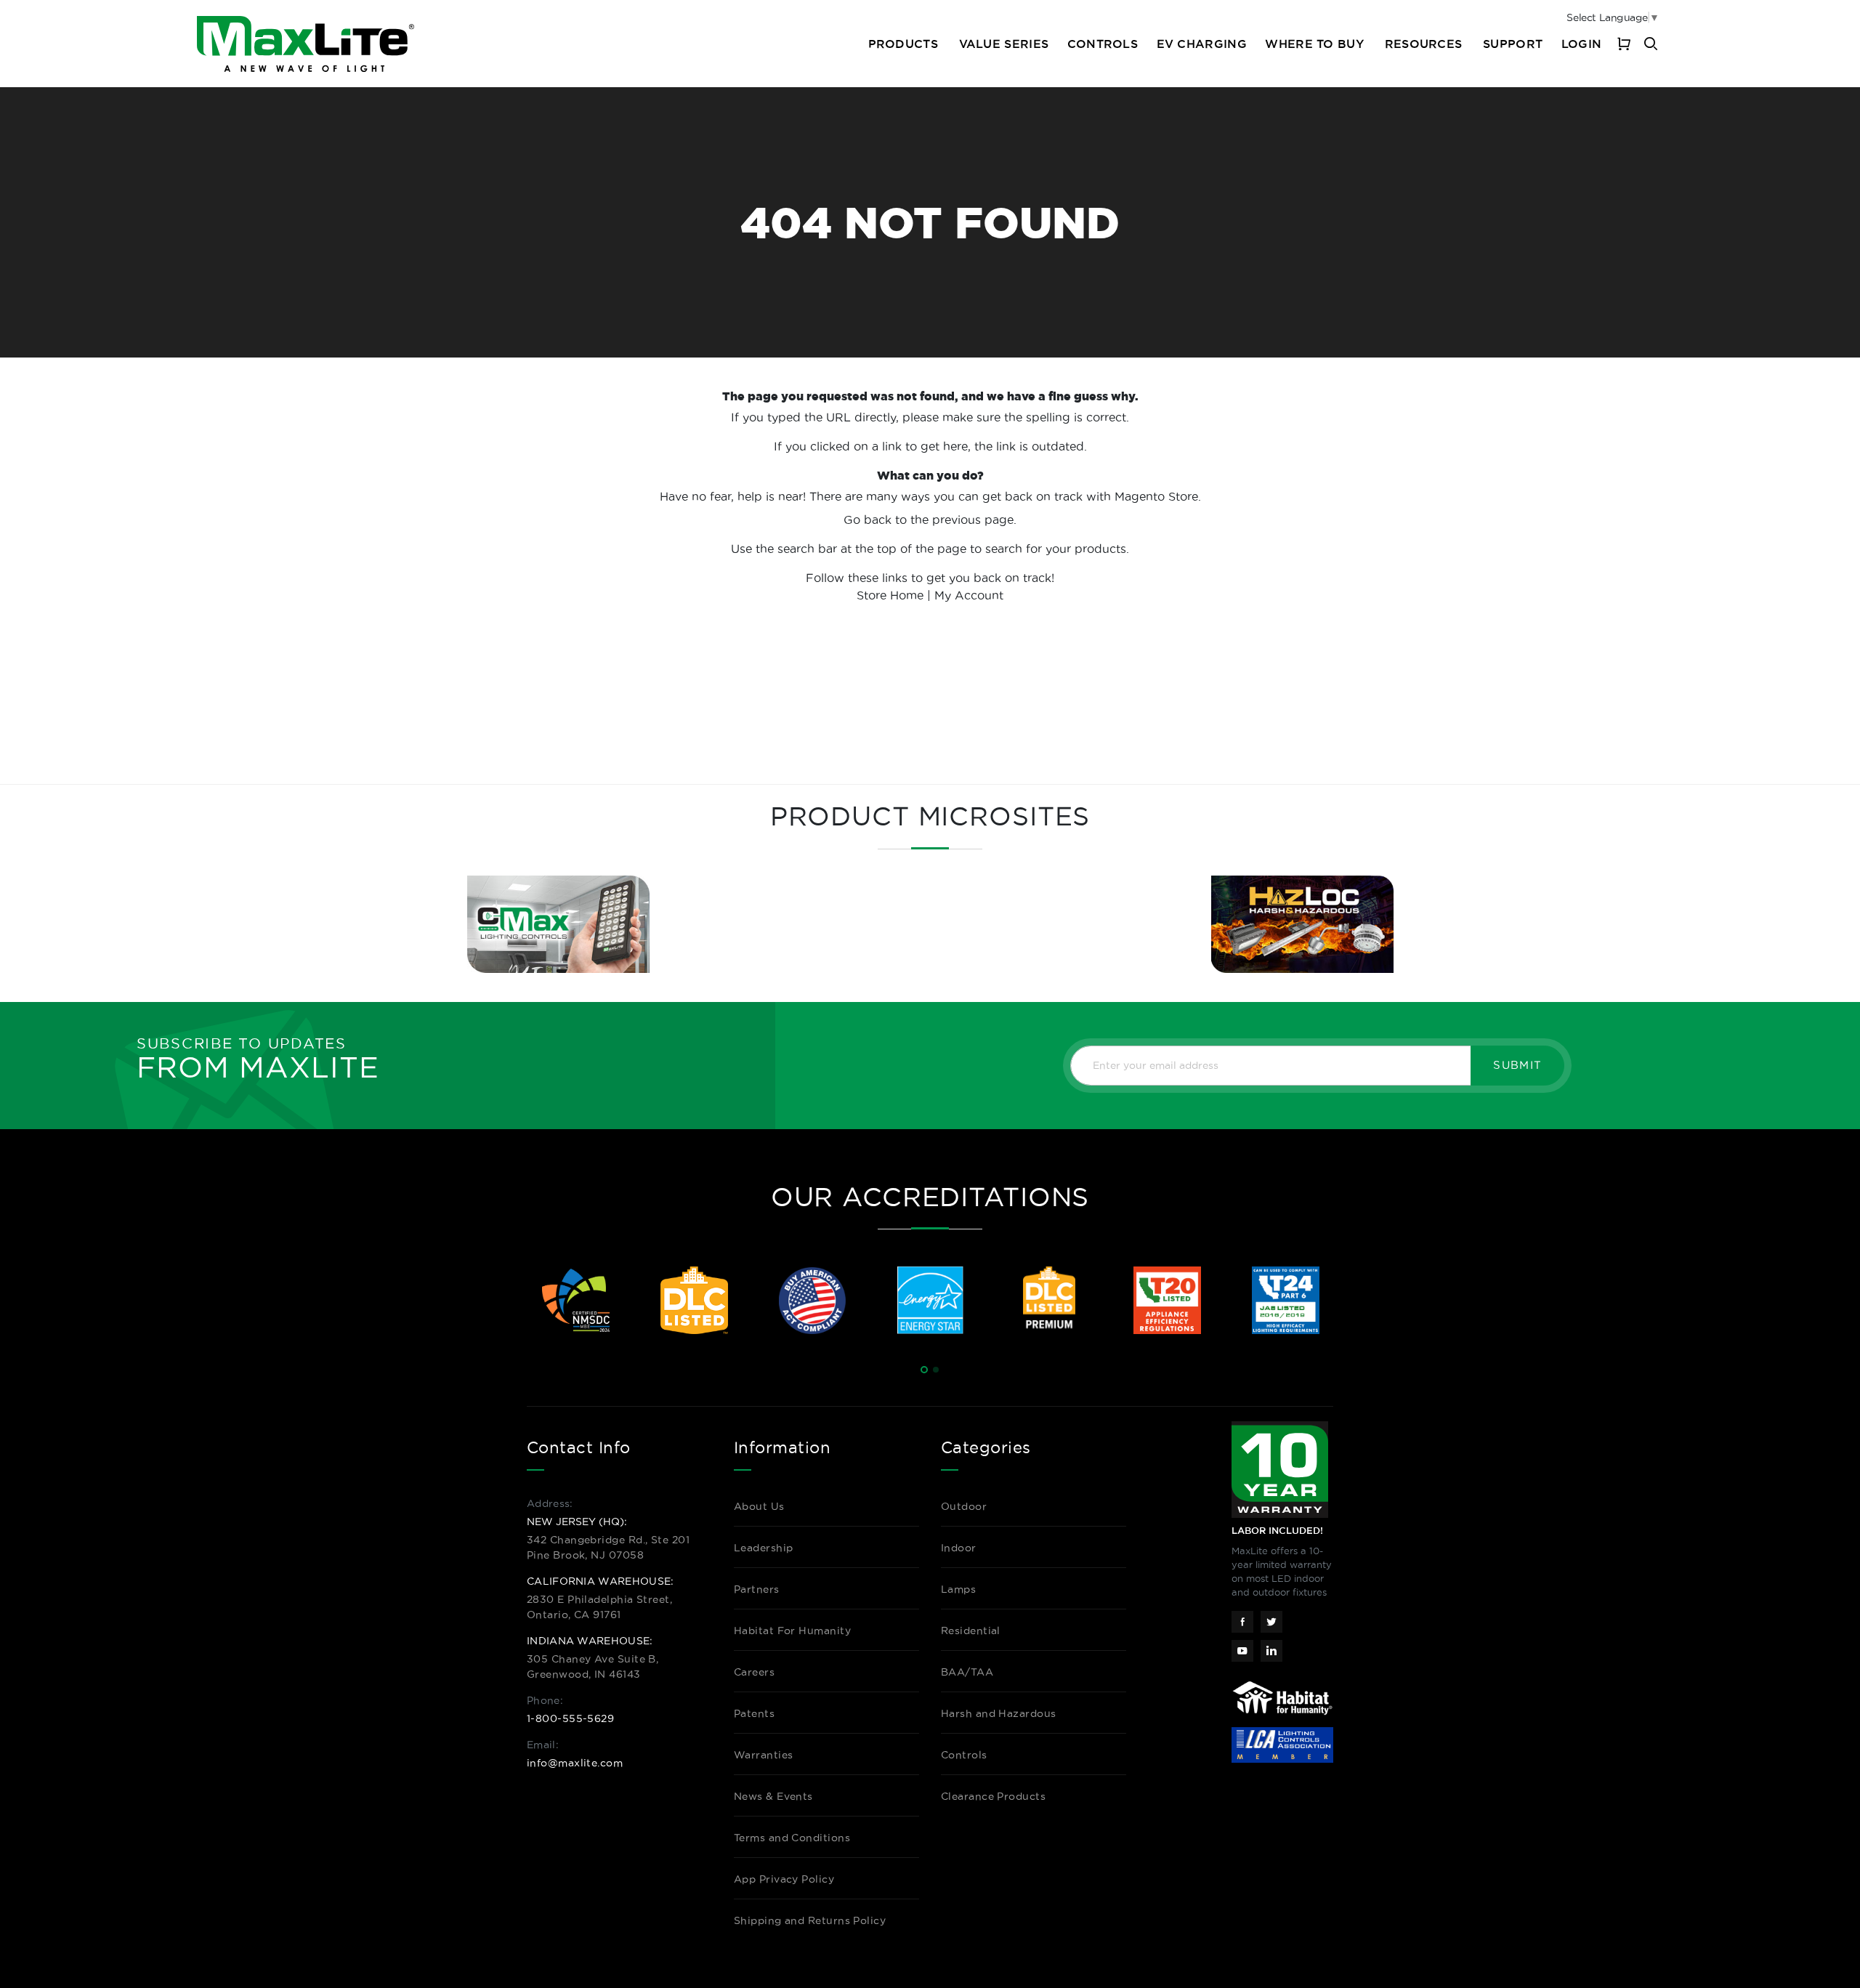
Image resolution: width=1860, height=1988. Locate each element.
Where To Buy (1314, 44)
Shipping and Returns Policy (810, 1920)
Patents (754, 1713)
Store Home (890, 595)
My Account (969, 595)
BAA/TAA (967, 1672)
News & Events (773, 1796)
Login (1581, 44)
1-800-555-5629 (570, 1718)
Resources (1424, 44)
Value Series (1004, 44)
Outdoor (964, 1506)
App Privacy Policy (784, 1879)
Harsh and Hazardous (999, 1713)
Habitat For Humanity (792, 1631)
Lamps (958, 1589)
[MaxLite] (306, 44)
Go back (868, 520)
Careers (754, 1672)
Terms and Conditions (792, 1838)
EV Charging (1202, 44)
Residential (971, 1631)
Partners (757, 1589)
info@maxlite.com (575, 1763)
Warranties (764, 1755)
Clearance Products (993, 1796)
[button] (924, 1370)
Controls (1103, 44)
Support (1513, 44)
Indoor (959, 1548)
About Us (759, 1506)
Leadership (764, 1548)
